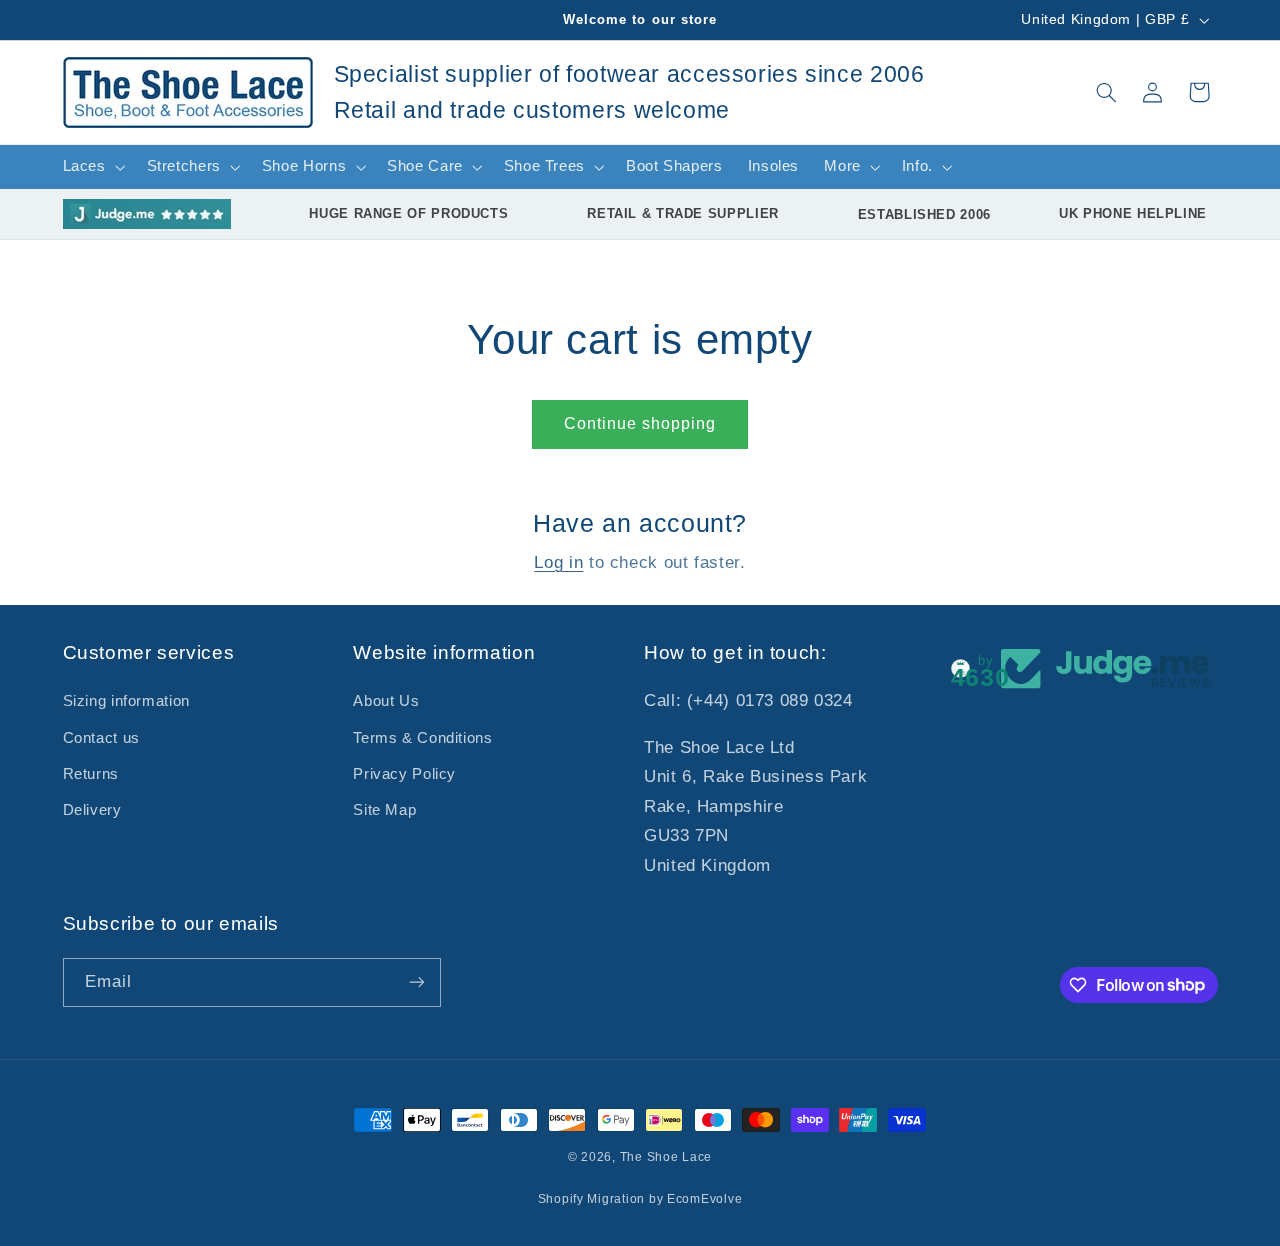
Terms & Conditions (422, 738)
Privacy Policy (404, 774)
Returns (91, 774)
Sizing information (126, 701)
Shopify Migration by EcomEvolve (640, 1199)
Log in (558, 562)
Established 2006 (924, 214)
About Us (386, 701)
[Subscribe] (416, 982)
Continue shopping (640, 423)
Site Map (384, 810)
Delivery (92, 810)
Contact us (101, 738)
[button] (1106, 92)
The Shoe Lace (666, 1157)
